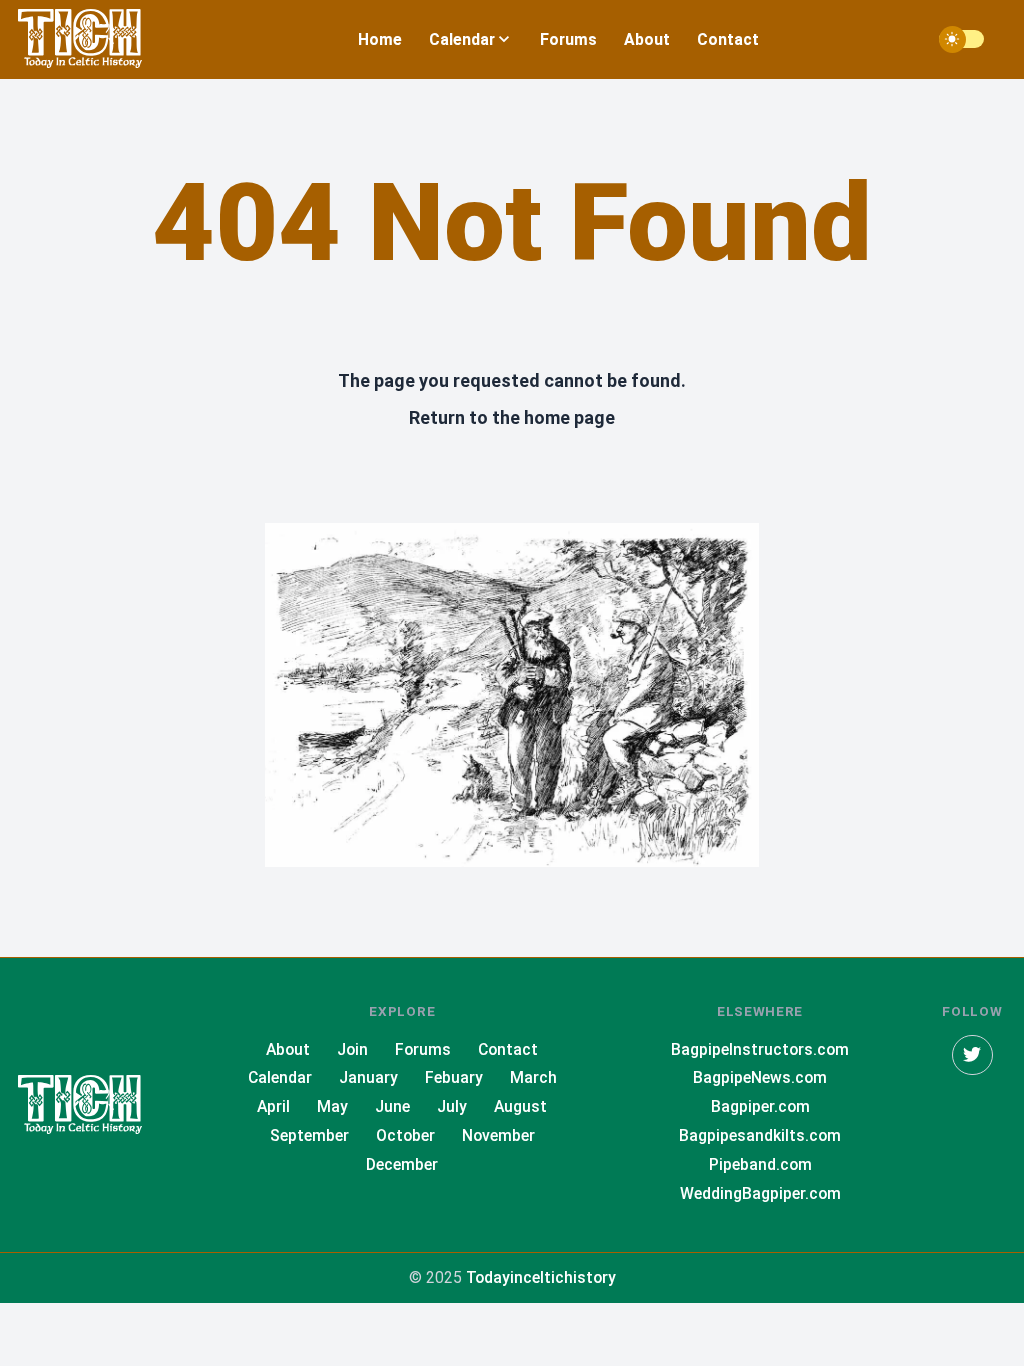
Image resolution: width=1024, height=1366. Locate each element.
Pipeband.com (760, 1164)
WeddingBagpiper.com (760, 1193)
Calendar (280, 1077)
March (533, 1077)
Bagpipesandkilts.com (760, 1135)
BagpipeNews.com (760, 1077)
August (520, 1106)
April (273, 1106)
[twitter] (972, 1055)
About (647, 39)
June (392, 1106)
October (405, 1135)
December (402, 1164)
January (368, 1077)
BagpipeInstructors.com (760, 1049)
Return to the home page (512, 417)
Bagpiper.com (760, 1106)
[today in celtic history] (98, 1105)
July (452, 1106)
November (498, 1135)
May (332, 1106)
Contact (728, 39)
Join (352, 1049)
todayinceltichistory (541, 1277)
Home (380, 39)
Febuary (454, 1077)
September (309, 1135)
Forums (568, 39)
